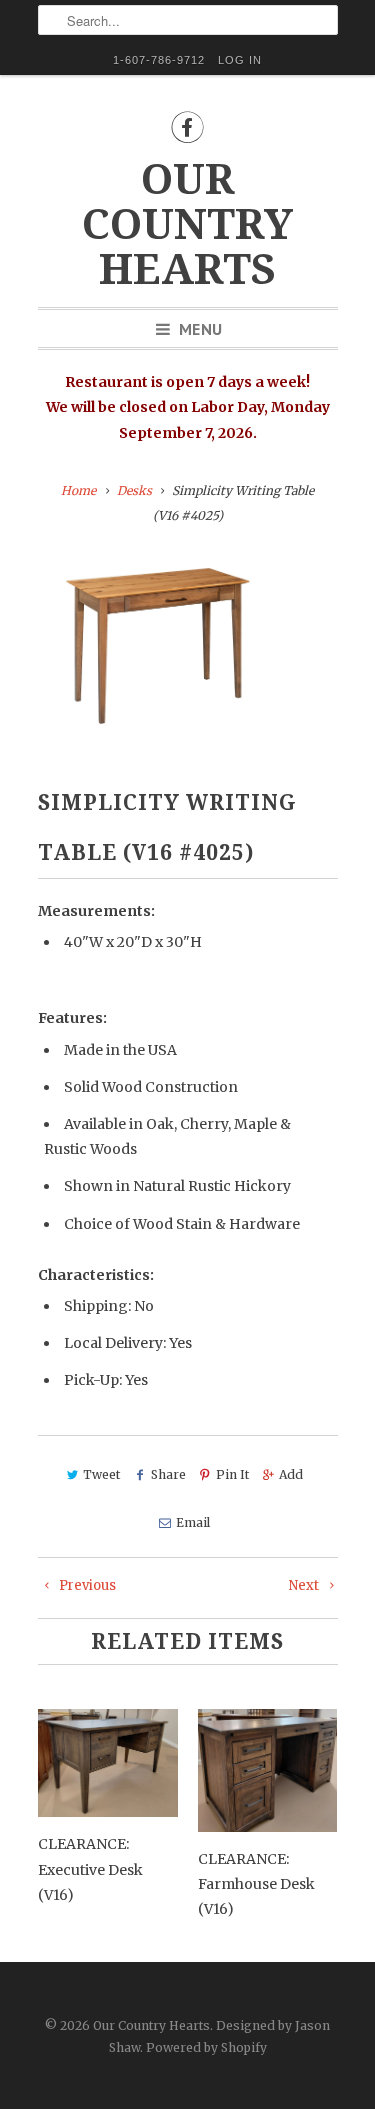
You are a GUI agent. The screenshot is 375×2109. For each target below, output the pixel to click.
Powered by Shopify (206, 2047)
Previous (86, 1585)
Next (305, 1585)
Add (291, 1474)
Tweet (101, 1474)
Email (193, 1522)
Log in (240, 60)
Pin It (232, 1474)
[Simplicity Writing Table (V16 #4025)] (158, 647)
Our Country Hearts (187, 224)
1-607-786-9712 (159, 60)
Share (168, 1474)
